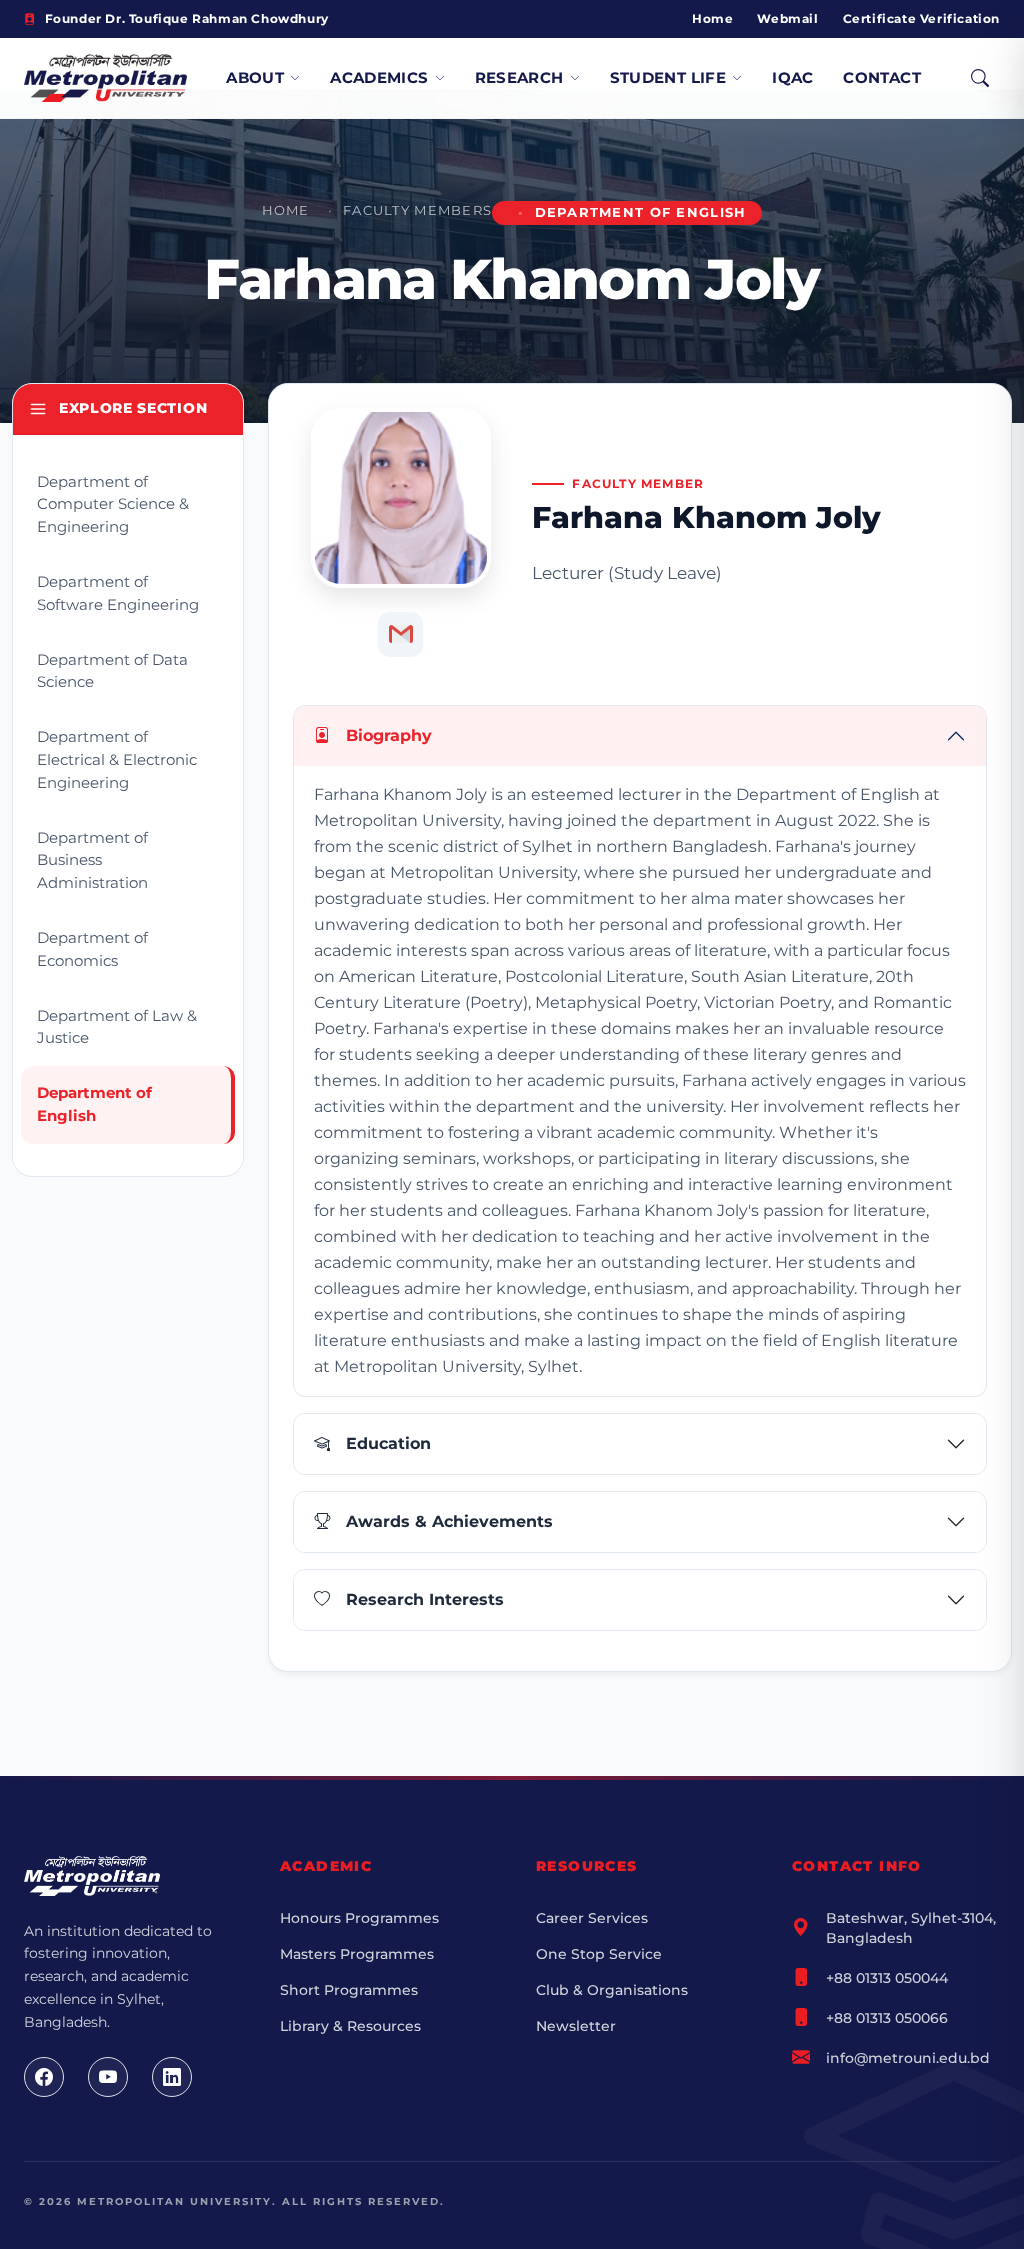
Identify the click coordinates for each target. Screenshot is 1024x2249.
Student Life (668, 77)
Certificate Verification (921, 18)
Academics (379, 77)
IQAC (793, 77)
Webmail (787, 18)
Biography (389, 735)
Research (519, 77)
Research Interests (425, 1599)
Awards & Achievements (449, 1521)
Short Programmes (349, 1990)
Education (388, 1443)
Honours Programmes (359, 1918)
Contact (882, 77)
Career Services (592, 1918)
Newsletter (576, 2026)
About (255, 77)
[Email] (400, 634)
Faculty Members (417, 210)
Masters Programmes (357, 1954)
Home (712, 18)
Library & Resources (350, 2026)
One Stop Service (599, 1954)
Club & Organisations (612, 1990)
